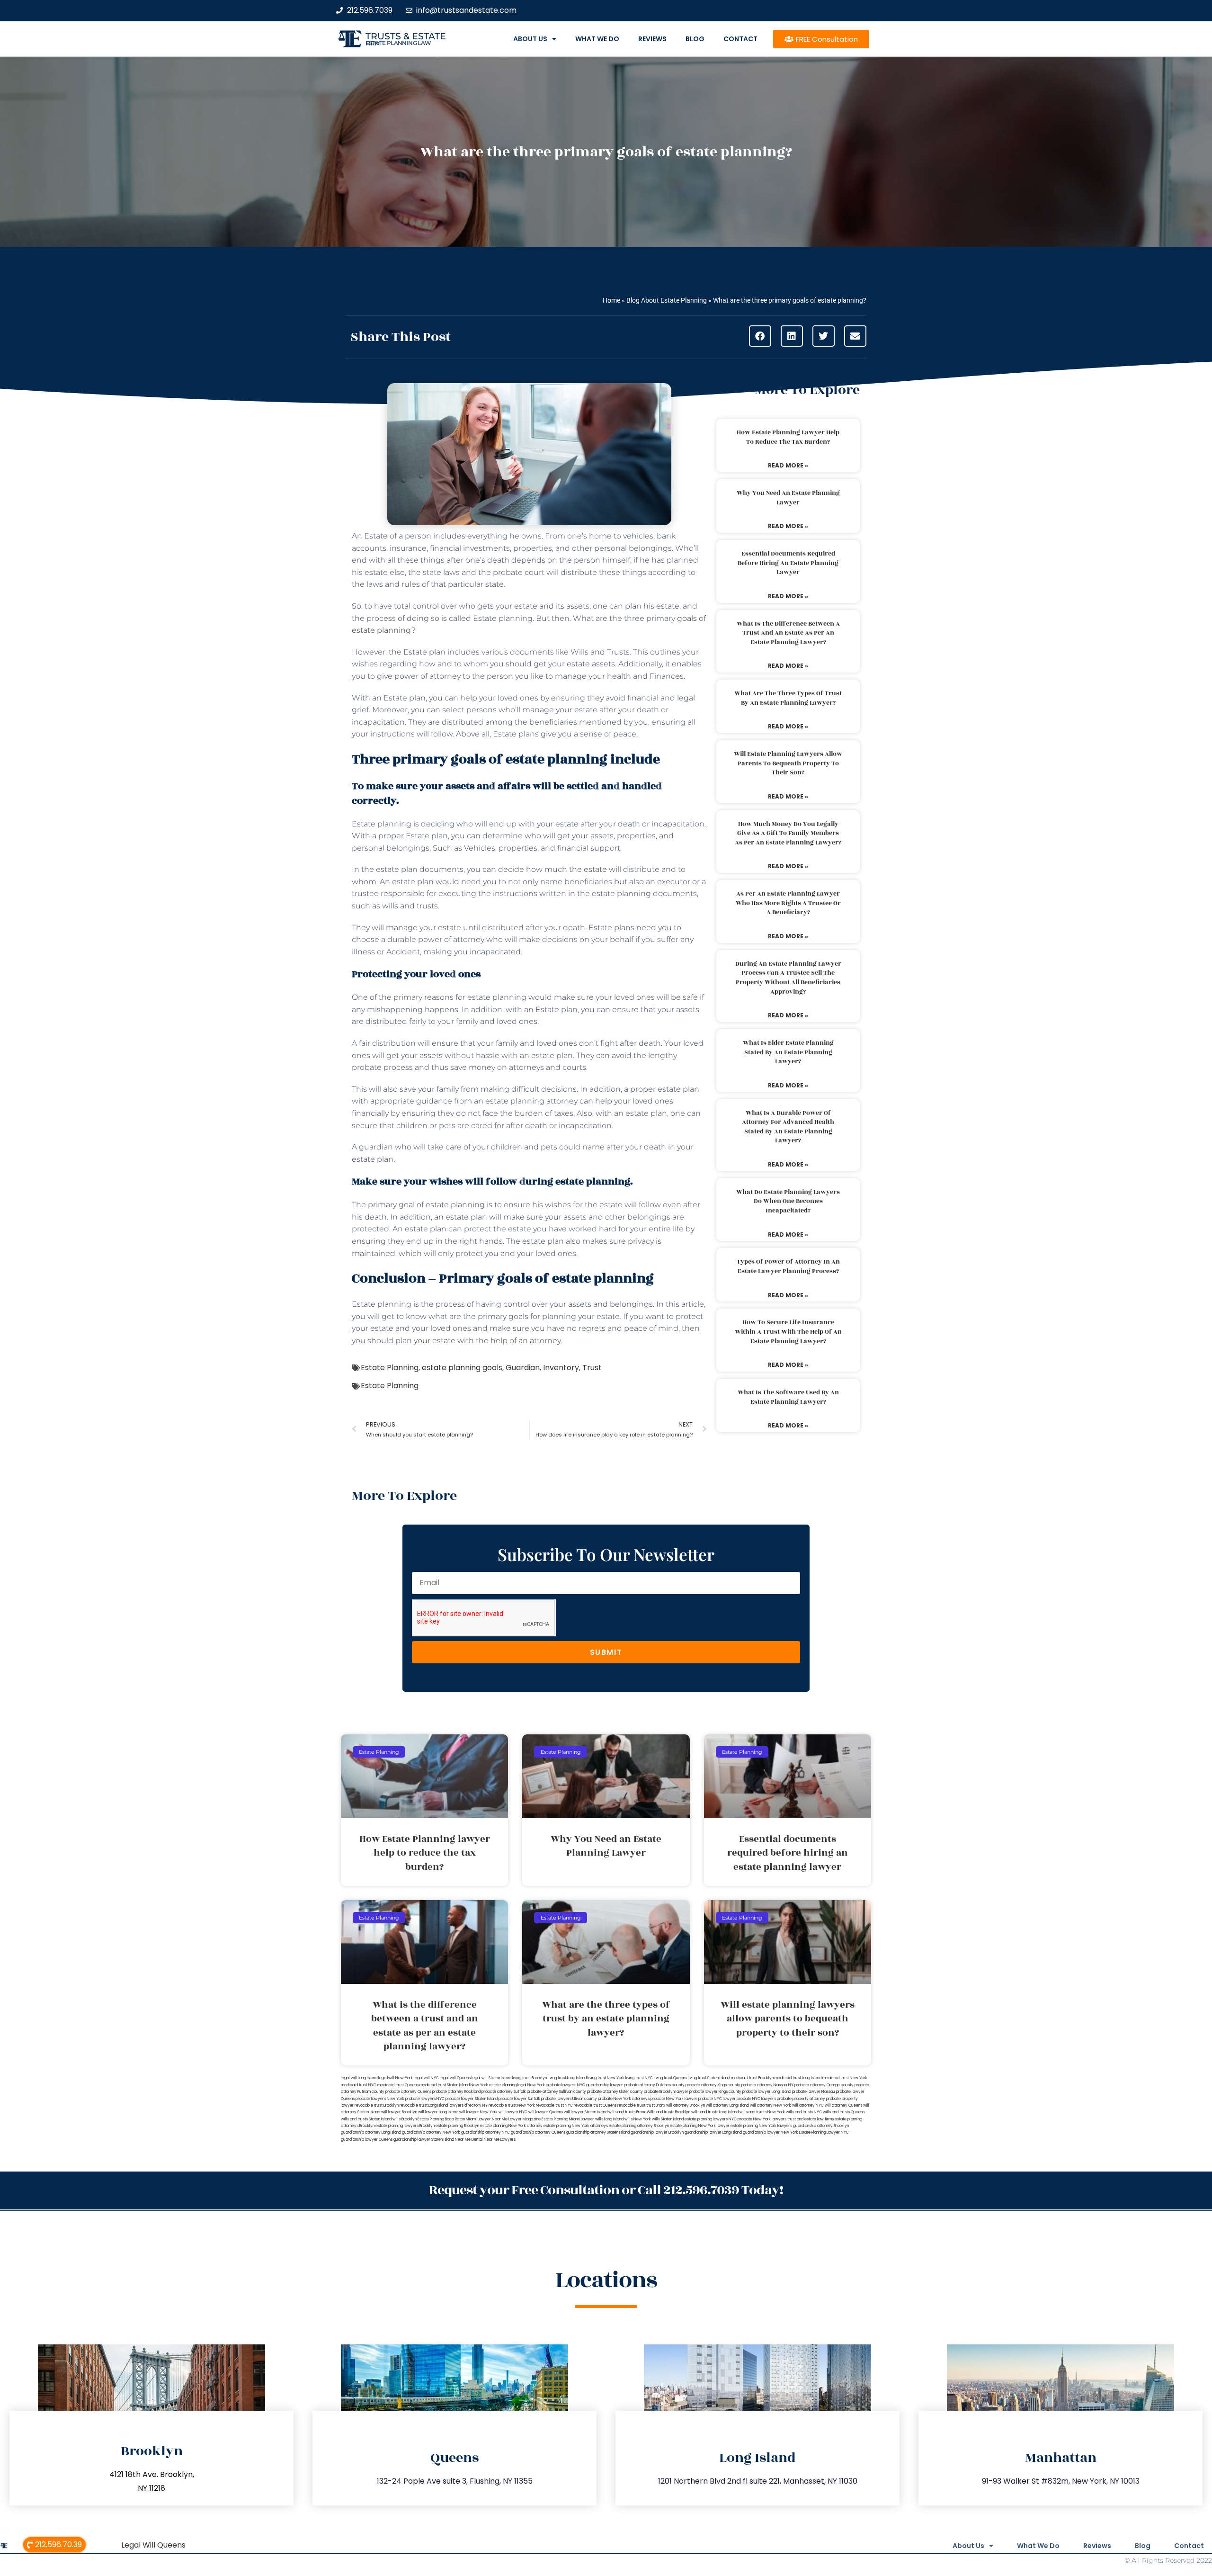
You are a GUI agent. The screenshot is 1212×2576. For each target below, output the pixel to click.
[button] (760, 336)
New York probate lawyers (552, 2085)
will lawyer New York (478, 2112)
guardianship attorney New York (431, 2132)
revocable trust (631, 2105)
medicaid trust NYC (359, 2085)
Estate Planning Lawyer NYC (824, 2132)
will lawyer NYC (513, 2112)
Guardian (523, 1368)
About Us (530, 39)
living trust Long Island (567, 2078)
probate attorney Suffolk (504, 2092)
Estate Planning (390, 1368)
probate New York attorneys (624, 2099)
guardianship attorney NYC (486, 2132)
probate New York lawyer (674, 2099)
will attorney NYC (808, 2105)
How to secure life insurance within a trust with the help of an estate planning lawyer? (788, 1332)
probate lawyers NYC (425, 2099)
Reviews (652, 39)
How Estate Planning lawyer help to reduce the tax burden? (788, 437)
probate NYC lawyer (717, 2099)
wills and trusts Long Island (715, 2112)
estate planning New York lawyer (700, 2126)
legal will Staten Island (491, 2078)
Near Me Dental (469, 2140)
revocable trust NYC (554, 2105)
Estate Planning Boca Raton (441, 2119)
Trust (592, 1368)
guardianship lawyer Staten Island (424, 2140)
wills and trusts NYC (804, 2112)
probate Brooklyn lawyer (666, 2092)
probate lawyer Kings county (715, 2092)
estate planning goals (462, 1368)
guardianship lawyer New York (771, 2132)
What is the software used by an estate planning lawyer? (788, 1397)
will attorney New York (771, 2105)
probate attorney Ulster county (615, 2092)
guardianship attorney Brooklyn (821, 2126)
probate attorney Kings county (713, 2085)
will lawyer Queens (546, 2112)
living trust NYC (639, 2078)
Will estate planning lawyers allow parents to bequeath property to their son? (788, 763)
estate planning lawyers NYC (711, 2119)
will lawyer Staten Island (586, 2112)
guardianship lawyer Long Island (713, 2132)
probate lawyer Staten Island (472, 2099)
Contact (740, 39)
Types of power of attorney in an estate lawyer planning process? (788, 1266)
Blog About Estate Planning (667, 300)
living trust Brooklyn (530, 2078)
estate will (602, 869)
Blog (695, 39)
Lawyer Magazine (525, 2119)
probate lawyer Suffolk (519, 2099)
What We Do (597, 39)
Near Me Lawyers (500, 2140)
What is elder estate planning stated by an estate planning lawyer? (788, 1052)
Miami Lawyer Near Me (487, 2119)
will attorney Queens (843, 2105)
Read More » (788, 465)
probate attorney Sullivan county (557, 2092)
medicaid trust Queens (398, 2085)
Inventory (561, 1368)
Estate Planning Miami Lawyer (568, 2119)
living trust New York (606, 2078)
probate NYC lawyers (756, 2099)
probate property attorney (801, 2099)
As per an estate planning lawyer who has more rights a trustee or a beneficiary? (788, 903)
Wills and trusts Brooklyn (668, 2112)
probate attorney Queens (408, 2092)
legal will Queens (455, 2078)
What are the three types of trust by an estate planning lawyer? (788, 698)
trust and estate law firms (811, 2119)
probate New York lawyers (762, 2119)
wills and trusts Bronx (627, 2112)
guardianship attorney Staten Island (598, 2132)
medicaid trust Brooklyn (752, 2078)
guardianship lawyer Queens (367, 2140)
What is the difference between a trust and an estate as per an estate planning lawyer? (788, 633)
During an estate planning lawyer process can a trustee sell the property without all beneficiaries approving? (788, 978)
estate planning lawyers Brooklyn (405, 2126)
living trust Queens (670, 2078)
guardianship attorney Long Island (371, 2132)
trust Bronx (656, 2105)
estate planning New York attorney (511, 2126)
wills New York (638, 2119)
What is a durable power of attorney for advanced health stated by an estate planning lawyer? (788, 1127)
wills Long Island (609, 2119)
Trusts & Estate (406, 36)
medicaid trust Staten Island (445, 2085)
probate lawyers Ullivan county (569, 2099)
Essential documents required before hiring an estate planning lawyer (788, 563)
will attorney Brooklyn (686, 2105)
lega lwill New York (396, 2078)
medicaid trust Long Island (798, 2078)
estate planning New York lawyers (761, 2126)
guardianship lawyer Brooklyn (657, 2132)
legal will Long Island (359, 2078)
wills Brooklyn (405, 2119)
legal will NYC (426, 2078)
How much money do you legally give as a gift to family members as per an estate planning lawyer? (788, 833)
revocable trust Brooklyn (377, 2105)
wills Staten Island (668, 2119)
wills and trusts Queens (844, 2112)
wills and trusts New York (762, 2112)
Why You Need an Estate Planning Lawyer (788, 498)
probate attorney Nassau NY (767, 2085)
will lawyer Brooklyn (399, 2112)
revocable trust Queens (595, 2105)
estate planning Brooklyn (457, 2126)
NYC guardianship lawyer (600, 2085)
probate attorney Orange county (824, 2085)
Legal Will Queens (153, 2545)
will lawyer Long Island (438, 2112)
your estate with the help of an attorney (487, 1341)
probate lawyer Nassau (814, 2092)
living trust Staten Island (709, 2078)
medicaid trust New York (845, 2078)
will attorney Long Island (727, 2105)
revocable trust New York (512, 2105)
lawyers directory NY (469, 2105)
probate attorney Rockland (456, 2092)
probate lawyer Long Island (767, 2092)
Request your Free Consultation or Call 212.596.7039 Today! (606, 2190)
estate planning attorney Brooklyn (639, 2126)
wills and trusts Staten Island (366, 2119)
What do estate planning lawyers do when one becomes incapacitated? (788, 1201)
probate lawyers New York (380, 2099)
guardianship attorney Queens (538, 2132)
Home (611, 300)
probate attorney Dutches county (654, 2085)
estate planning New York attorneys (576, 2126)
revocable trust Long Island (424, 2105)
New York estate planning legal (499, 2085)
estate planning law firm (398, 43)
